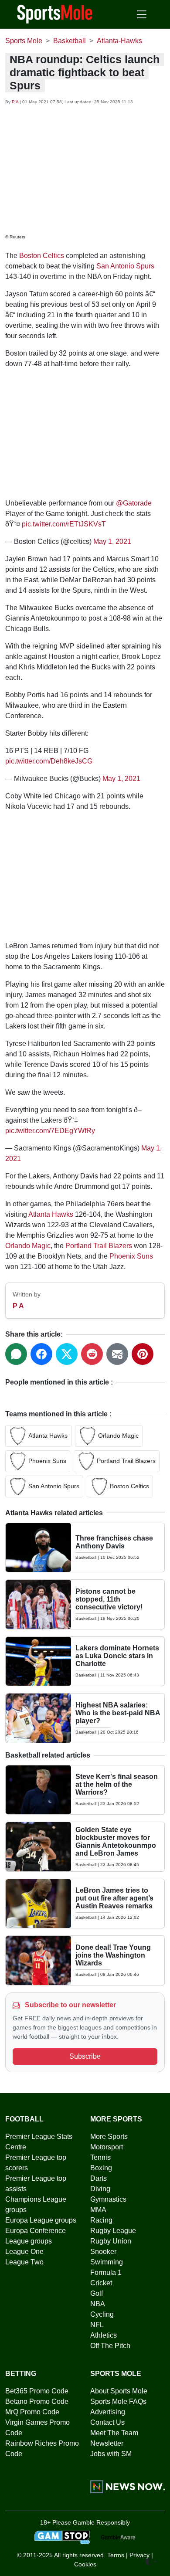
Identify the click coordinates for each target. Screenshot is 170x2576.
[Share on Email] (117, 1354)
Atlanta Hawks (51, 1214)
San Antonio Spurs (125, 266)
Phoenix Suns (131, 1256)
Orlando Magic (28, 1246)
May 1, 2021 (112, 541)
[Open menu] (142, 14)
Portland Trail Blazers (99, 1246)
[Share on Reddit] (92, 1354)
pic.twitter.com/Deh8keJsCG (49, 761)
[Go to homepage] (55, 14)
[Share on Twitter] (67, 1354)
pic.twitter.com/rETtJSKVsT (64, 524)
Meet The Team (114, 2433)
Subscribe (85, 2056)
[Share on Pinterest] (143, 1354)
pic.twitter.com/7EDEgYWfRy (50, 1131)
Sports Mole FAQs (118, 2401)
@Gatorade (134, 503)
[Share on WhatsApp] (16, 1354)
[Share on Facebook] (41, 1354)
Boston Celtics (42, 256)
